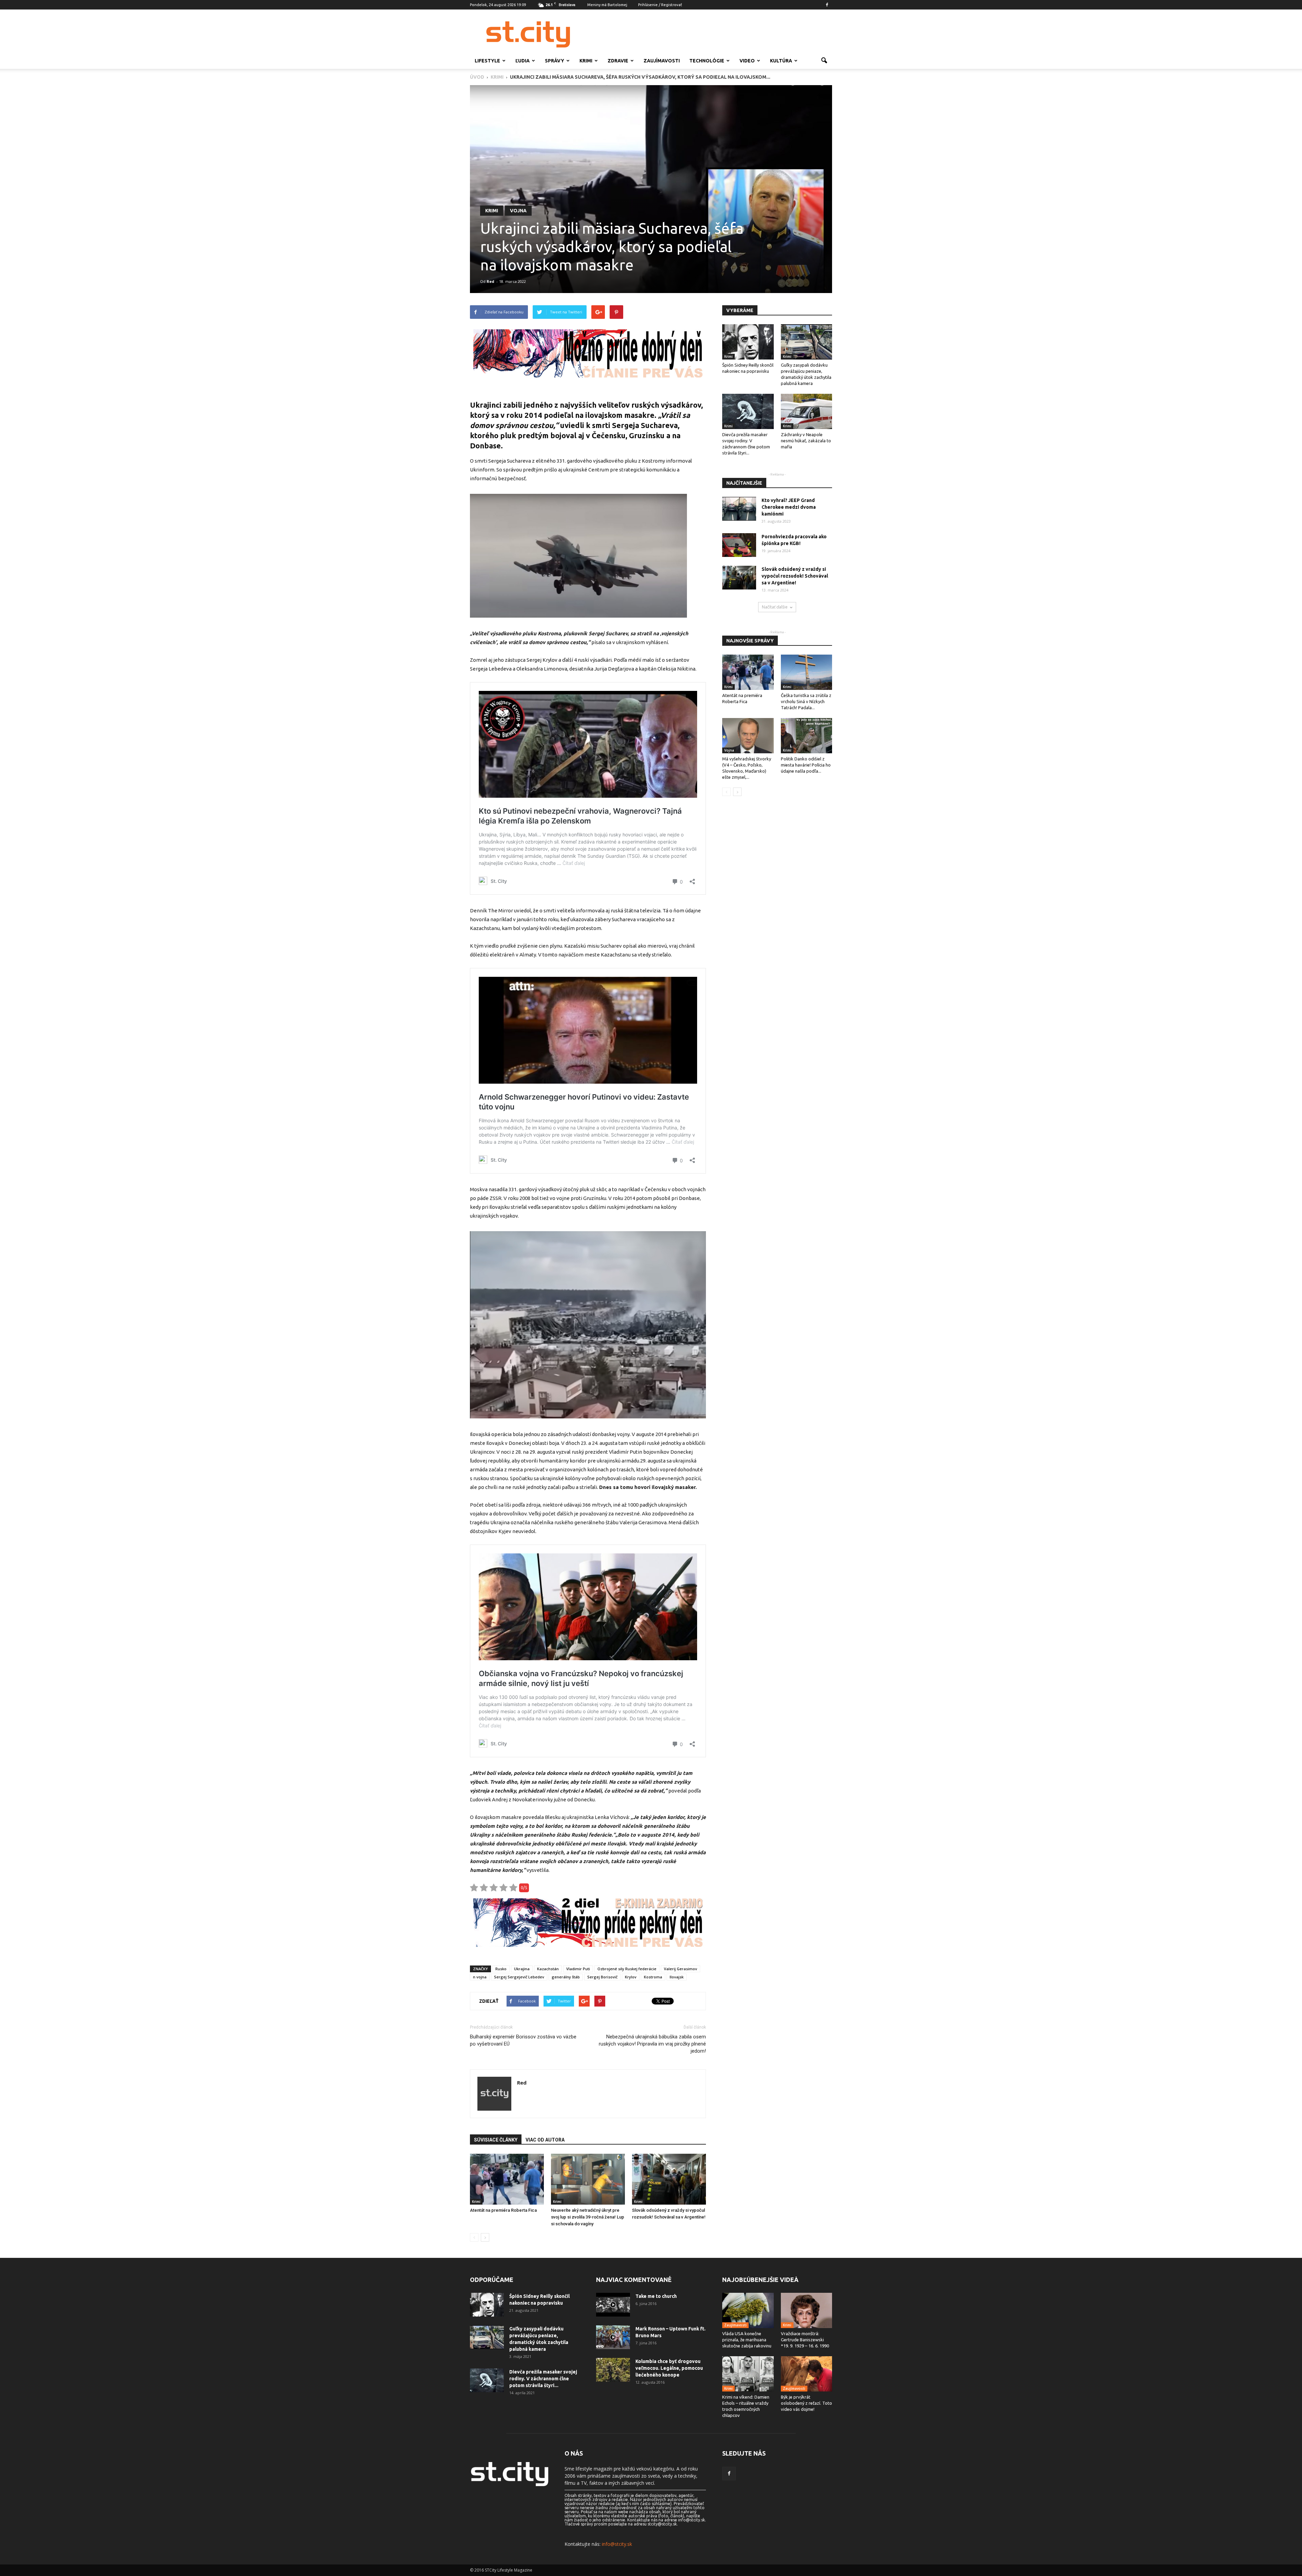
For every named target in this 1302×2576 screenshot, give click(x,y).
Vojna (518, 211)
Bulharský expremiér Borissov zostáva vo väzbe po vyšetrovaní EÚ (523, 2040)
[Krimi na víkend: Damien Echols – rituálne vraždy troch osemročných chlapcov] (748, 2374)
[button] (824, 61)
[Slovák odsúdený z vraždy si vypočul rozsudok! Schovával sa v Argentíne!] (669, 2179)
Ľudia (522, 61)
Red (490, 281)
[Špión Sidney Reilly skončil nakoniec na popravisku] (748, 342)
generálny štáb (566, 1977)
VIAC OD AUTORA (545, 2140)
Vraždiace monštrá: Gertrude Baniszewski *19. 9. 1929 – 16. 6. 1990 (805, 2340)
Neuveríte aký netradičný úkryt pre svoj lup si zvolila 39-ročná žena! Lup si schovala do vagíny (588, 2217)
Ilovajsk (677, 1977)
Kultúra (781, 61)
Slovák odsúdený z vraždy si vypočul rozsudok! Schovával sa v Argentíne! (795, 576)
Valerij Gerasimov (680, 1969)
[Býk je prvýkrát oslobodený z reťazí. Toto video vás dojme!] (807, 2374)
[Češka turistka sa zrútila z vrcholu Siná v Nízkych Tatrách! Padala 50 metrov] (807, 672)
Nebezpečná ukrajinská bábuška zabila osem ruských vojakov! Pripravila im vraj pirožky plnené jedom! (652, 2044)
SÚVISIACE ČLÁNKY (496, 2140)
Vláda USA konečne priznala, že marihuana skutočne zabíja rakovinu (747, 2340)
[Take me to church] (613, 2305)
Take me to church (656, 2296)
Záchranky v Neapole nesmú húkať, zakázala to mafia (806, 441)
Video (747, 61)
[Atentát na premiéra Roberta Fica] (507, 2179)
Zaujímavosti (662, 61)
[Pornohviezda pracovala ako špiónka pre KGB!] (739, 545)
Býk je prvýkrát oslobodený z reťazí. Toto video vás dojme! (806, 2403)
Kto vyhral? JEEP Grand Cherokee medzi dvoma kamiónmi (789, 507)
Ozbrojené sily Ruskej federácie (627, 1969)
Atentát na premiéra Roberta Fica (503, 2210)
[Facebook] (827, 5)
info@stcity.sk (617, 2544)
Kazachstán (548, 1969)
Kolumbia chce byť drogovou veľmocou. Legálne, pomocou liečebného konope (669, 2368)
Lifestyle (487, 61)
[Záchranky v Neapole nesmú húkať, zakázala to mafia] (807, 411)
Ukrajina (522, 1969)
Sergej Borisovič (602, 1977)
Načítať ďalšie (775, 607)
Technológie (707, 61)
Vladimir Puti (578, 1969)
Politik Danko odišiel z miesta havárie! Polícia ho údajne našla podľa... (806, 765)
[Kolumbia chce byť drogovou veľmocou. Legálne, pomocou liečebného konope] (613, 2370)
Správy (555, 61)
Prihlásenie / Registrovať (660, 5)
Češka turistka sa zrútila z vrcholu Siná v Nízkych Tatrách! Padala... (806, 701)
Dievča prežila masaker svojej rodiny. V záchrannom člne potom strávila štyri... (543, 2379)
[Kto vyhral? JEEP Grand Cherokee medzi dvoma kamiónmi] (739, 509)
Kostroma (653, 1977)
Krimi (586, 61)
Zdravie (618, 61)
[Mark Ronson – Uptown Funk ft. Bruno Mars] (613, 2337)
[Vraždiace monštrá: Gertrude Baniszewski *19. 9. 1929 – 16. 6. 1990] (807, 2310)
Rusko (501, 1969)
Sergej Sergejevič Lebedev (519, 1977)
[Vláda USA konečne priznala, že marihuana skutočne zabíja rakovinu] (748, 2310)
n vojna (480, 1977)
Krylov (631, 1977)
